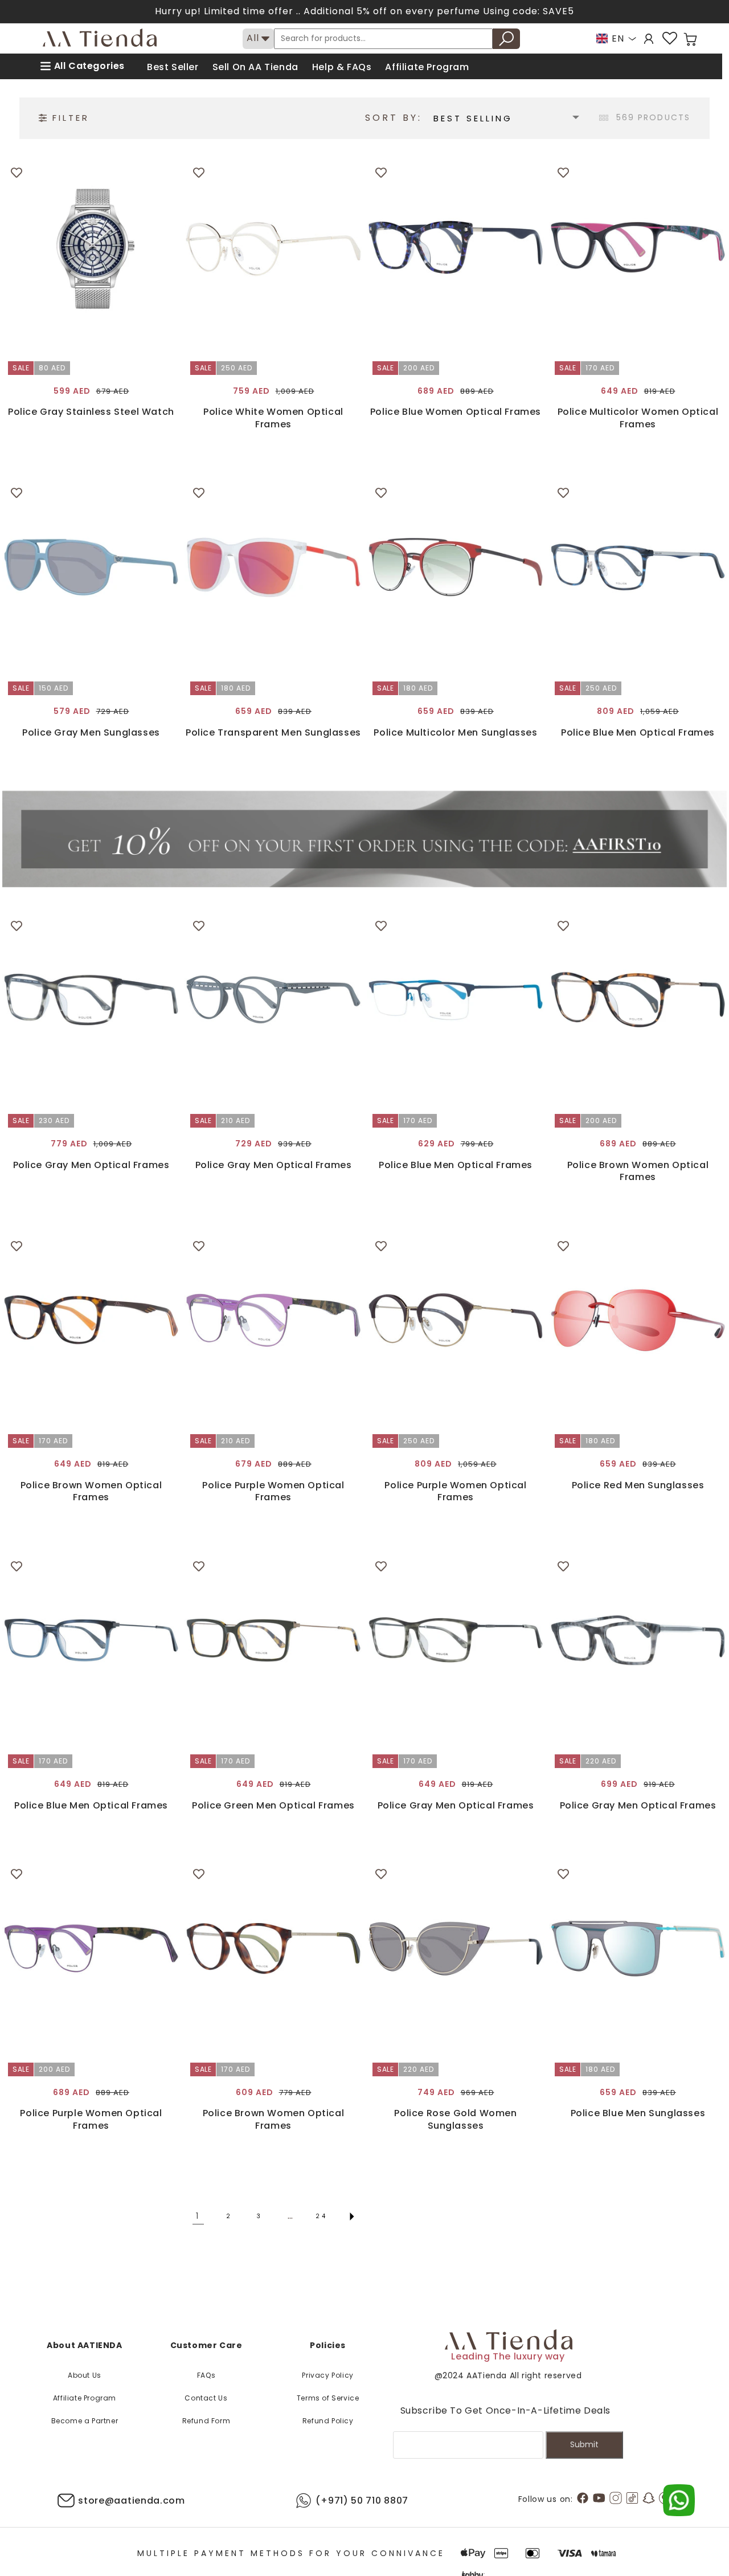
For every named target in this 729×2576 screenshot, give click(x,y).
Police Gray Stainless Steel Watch (91, 412)
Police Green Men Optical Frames (273, 1806)
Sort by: (394, 118)
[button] (690, 39)
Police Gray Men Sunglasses (91, 733)
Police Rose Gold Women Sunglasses (455, 2119)
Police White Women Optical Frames (273, 418)
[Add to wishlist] (17, 173)
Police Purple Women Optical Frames (273, 1491)
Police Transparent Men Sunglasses (273, 733)
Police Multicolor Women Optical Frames (638, 418)
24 (322, 2216)
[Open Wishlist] (670, 38)
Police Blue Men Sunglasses (638, 2113)
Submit (584, 2444)
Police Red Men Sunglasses (638, 1485)
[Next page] (352, 2216)
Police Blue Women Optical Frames (456, 412)
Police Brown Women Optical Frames (638, 1171)
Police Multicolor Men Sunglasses (455, 733)
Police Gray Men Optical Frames (91, 1165)
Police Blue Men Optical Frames (638, 733)
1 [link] (198, 2216)
